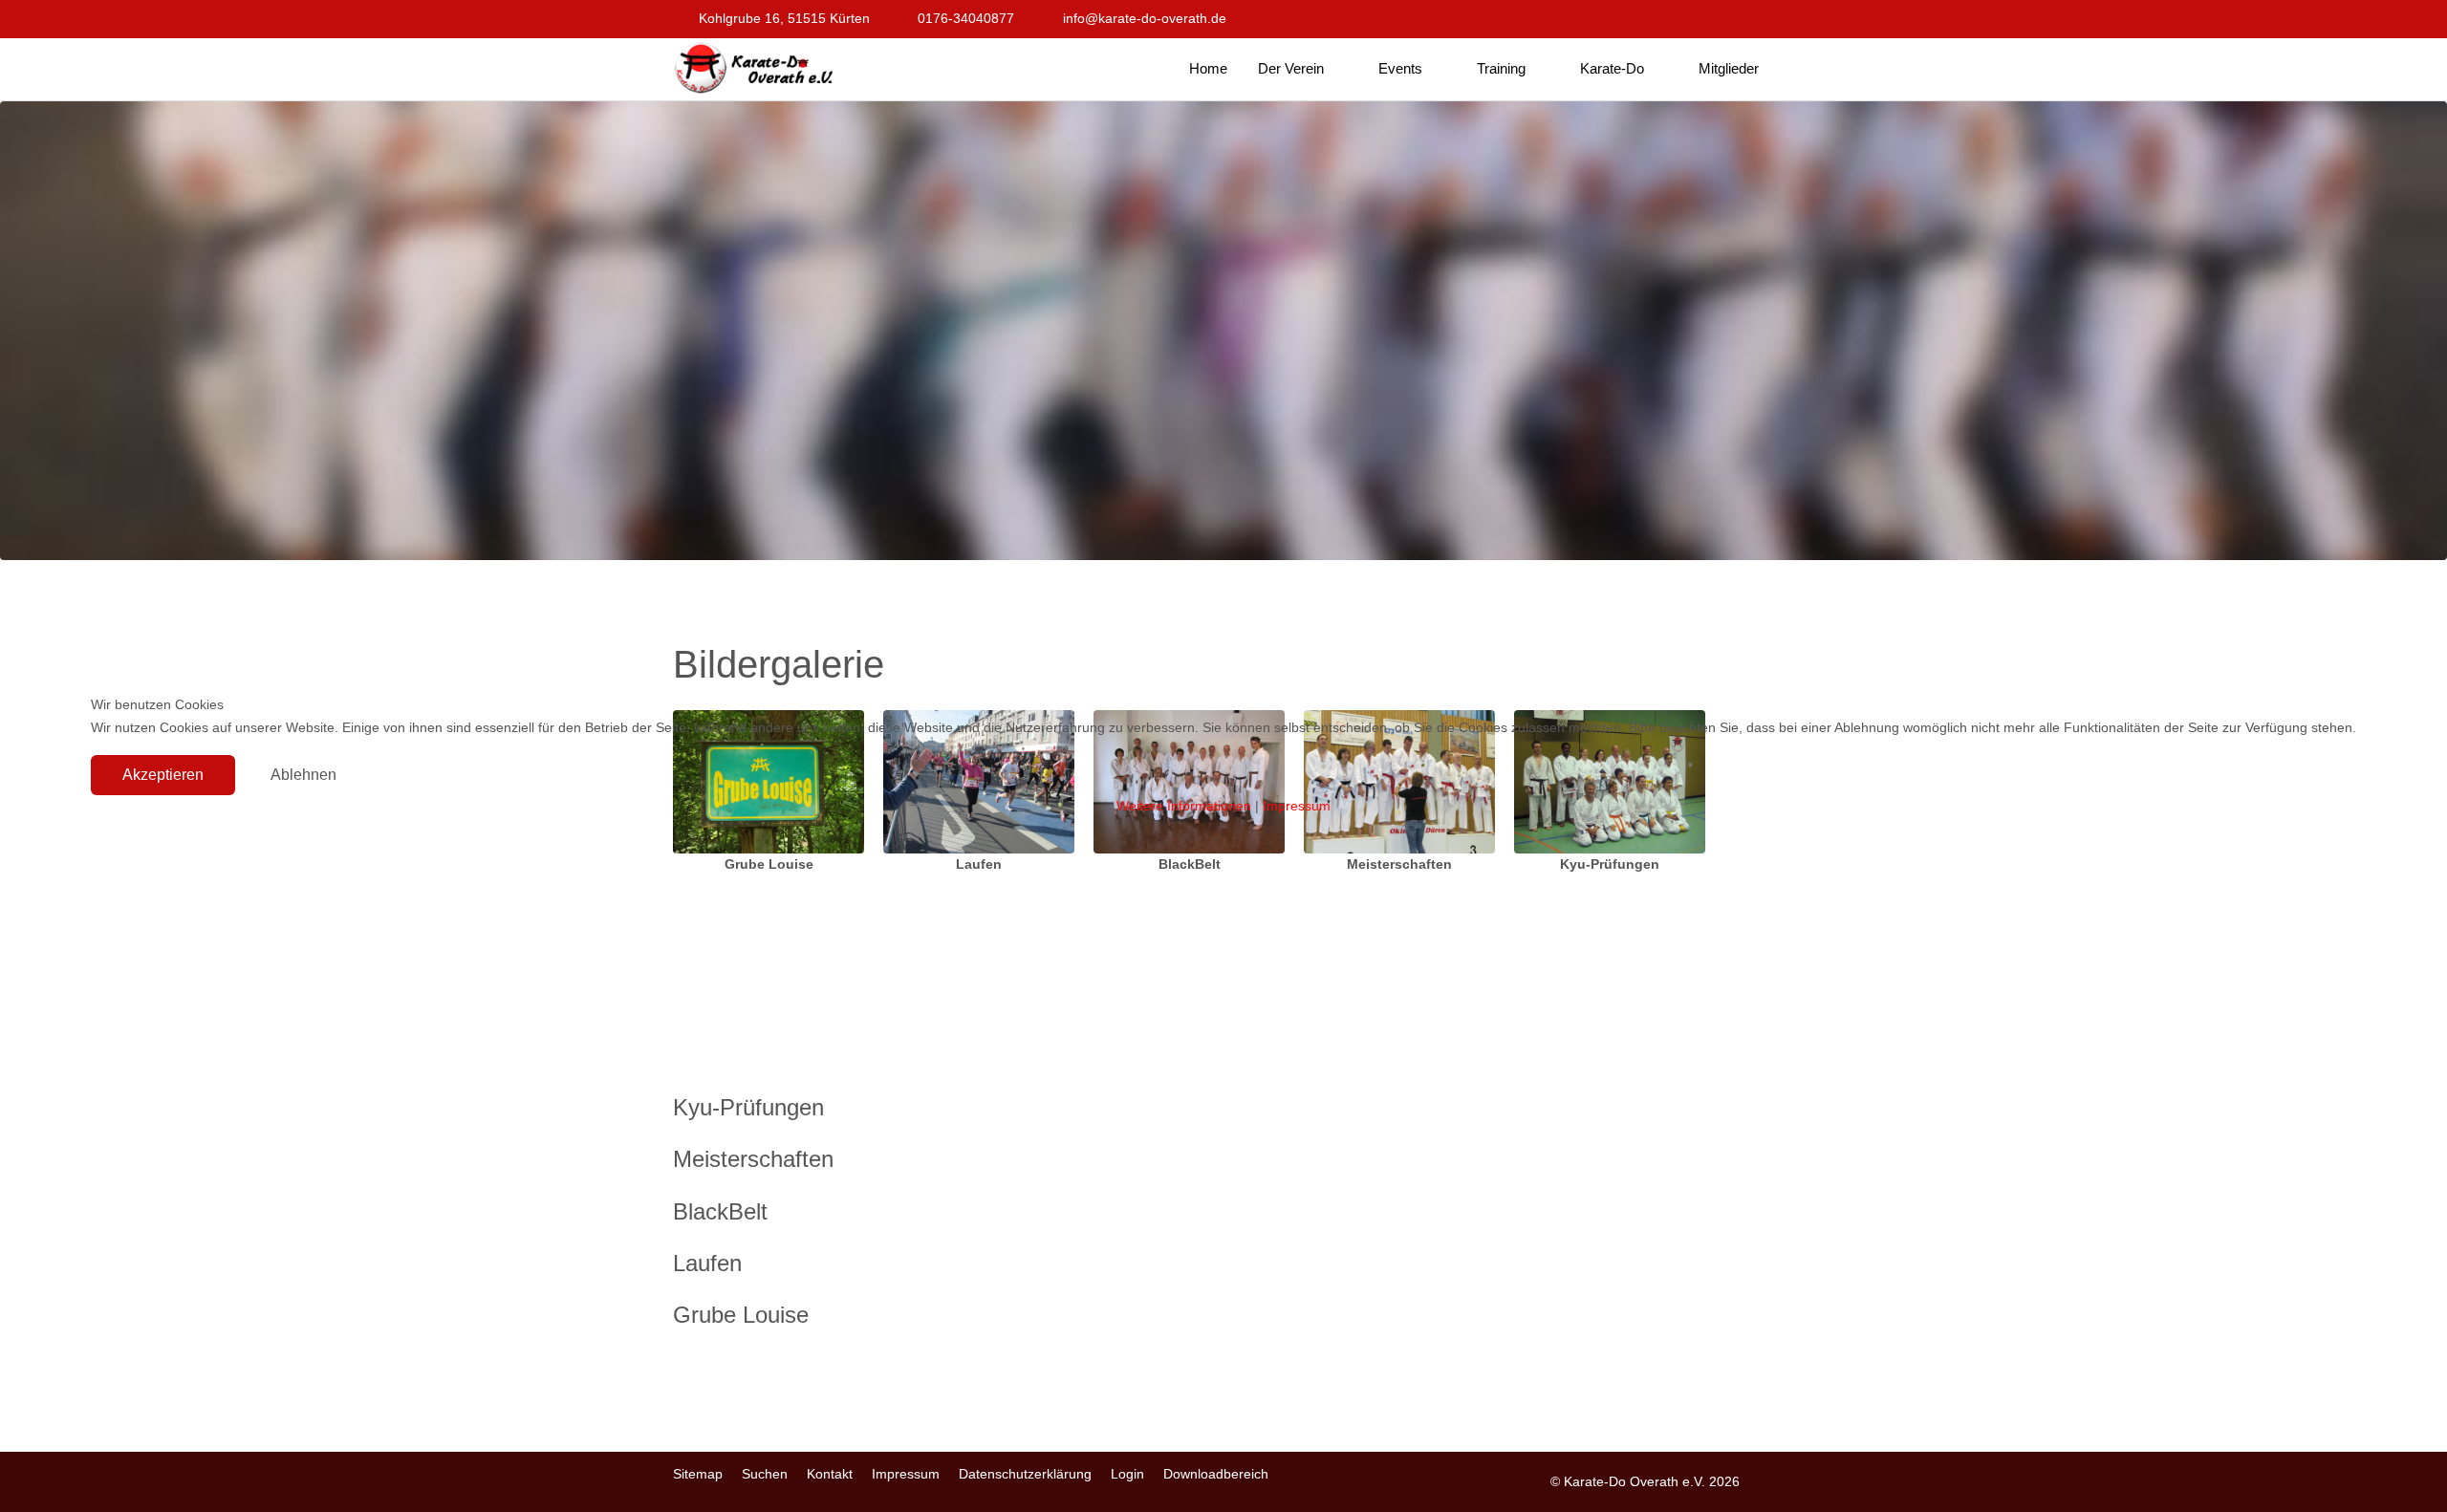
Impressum (1297, 806)
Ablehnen (303, 775)
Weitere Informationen (1184, 806)
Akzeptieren (163, 775)
